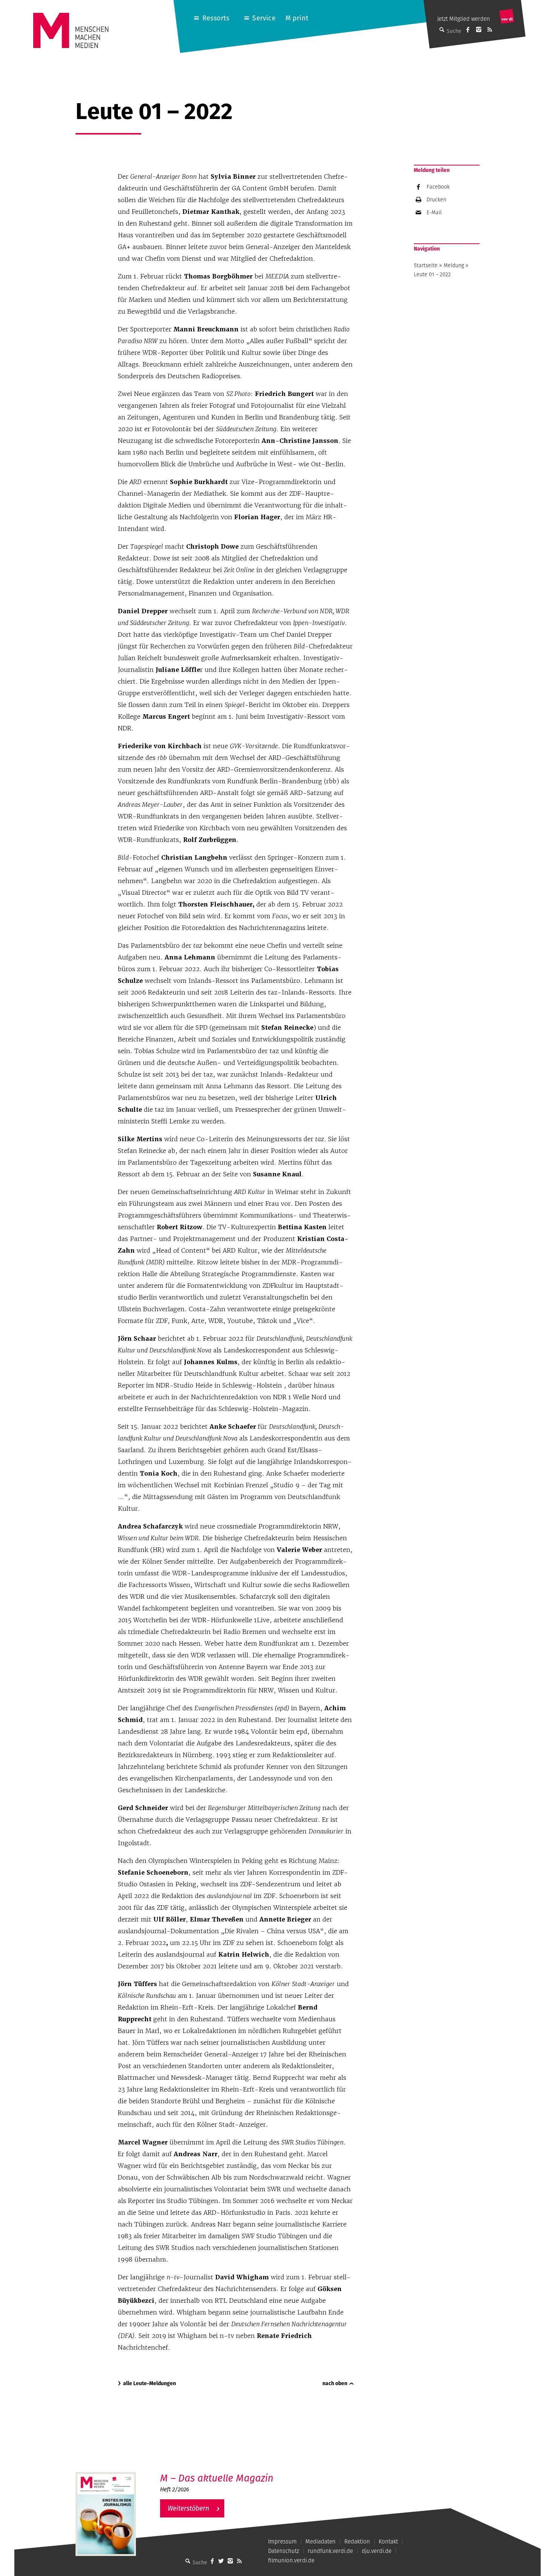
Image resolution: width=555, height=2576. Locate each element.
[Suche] (188, 2561)
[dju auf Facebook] (468, 29)
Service (264, 18)
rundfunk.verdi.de (330, 2551)
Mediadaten (321, 2541)
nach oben (335, 2383)
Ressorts (216, 18)
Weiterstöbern (188, 2508)
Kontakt (388, 2541)
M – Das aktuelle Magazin (217, 2478)
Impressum (282, 2541)
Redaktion (357, 2541)
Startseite (426, 265)
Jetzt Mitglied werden (464, 19)
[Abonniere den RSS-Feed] (490, 29)
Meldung (454, 265)
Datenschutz (284, 2551)
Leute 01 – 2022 (432, 274)
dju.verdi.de (377, 2551)
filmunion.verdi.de (291, 2560)
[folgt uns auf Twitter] (221, 2561)
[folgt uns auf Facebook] (212, 2561)
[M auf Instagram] (479, 29)
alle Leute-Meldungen (150, 2383)
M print (297, 18)
